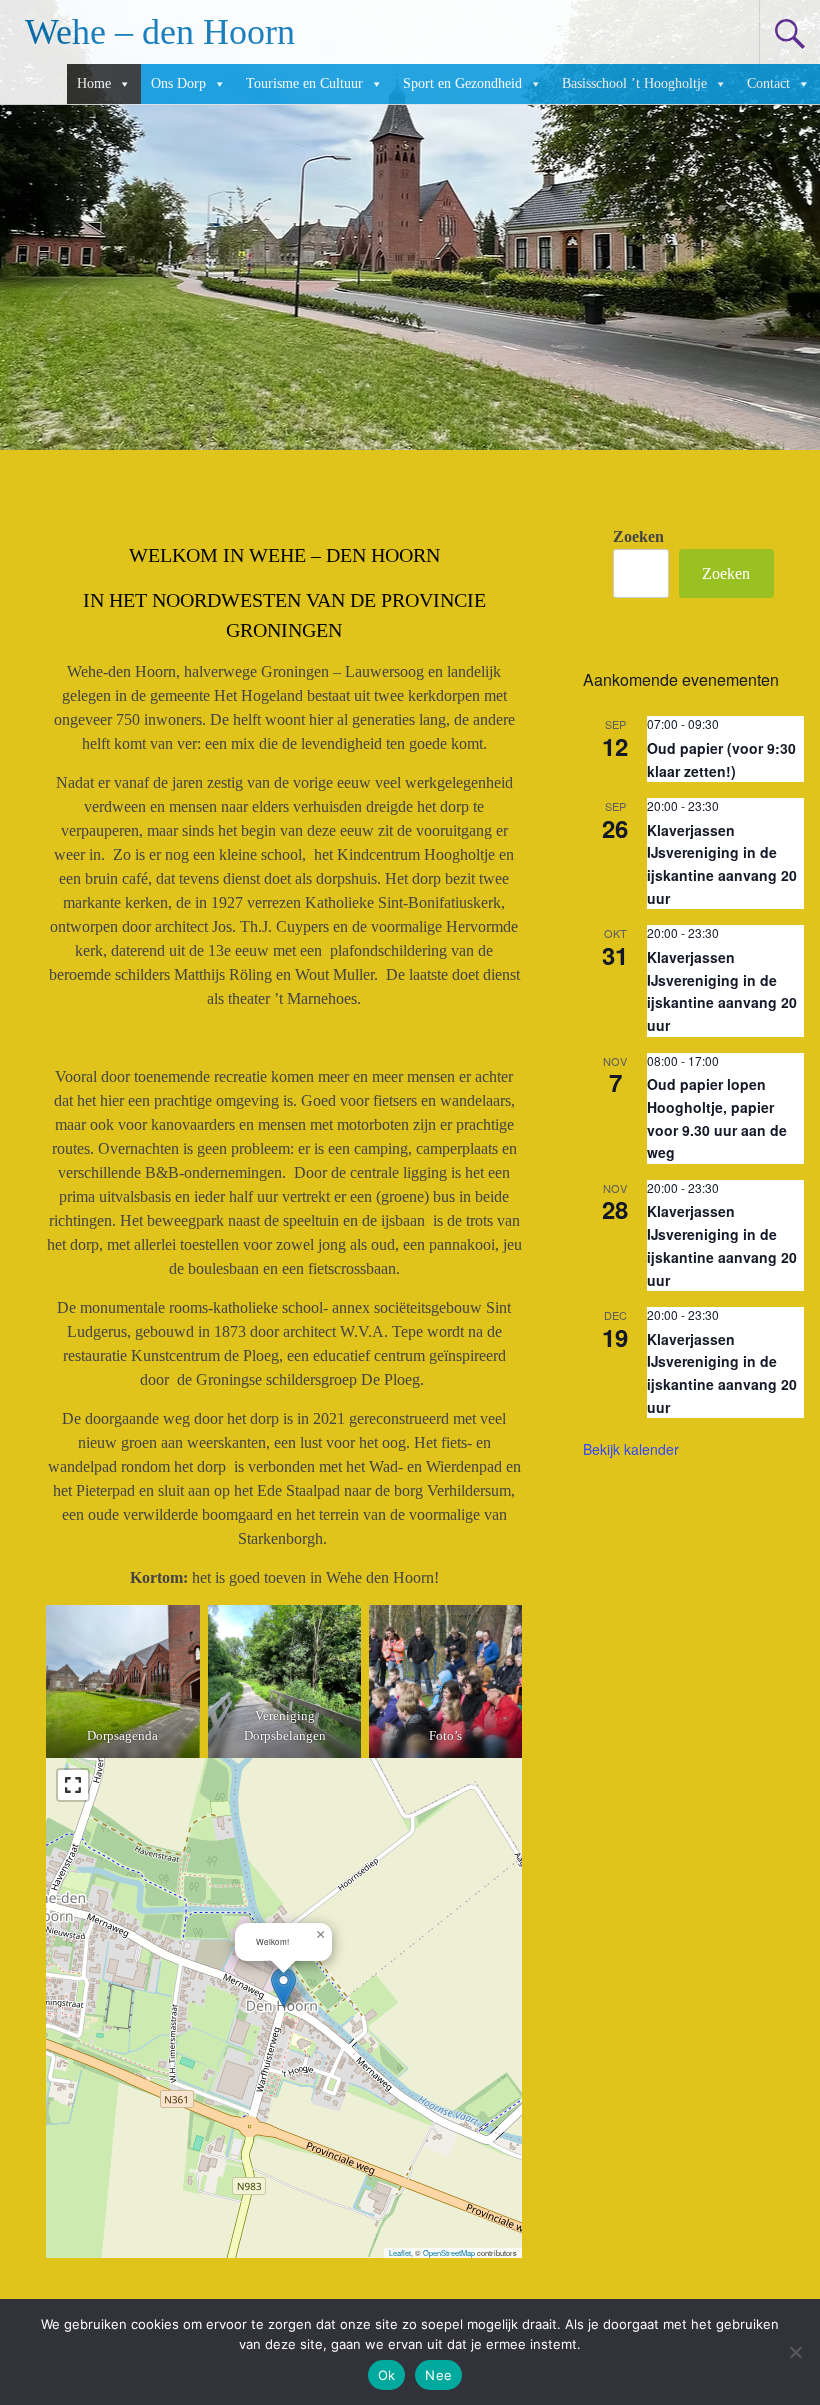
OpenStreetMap (449, 2252)
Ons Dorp (178, 83)
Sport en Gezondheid (462, 83)
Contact (768, 83)
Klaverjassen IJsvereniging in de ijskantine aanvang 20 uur (722, 864)
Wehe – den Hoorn (160, 32)
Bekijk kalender (631, 1449)
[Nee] (795, 2352)
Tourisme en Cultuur (304, 83)
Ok (387, 2375)
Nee (438, 2375)
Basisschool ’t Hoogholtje (634, 83)
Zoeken (638, 536)
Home (94, 83)
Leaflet (400, 2252)
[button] (283, 1987)
